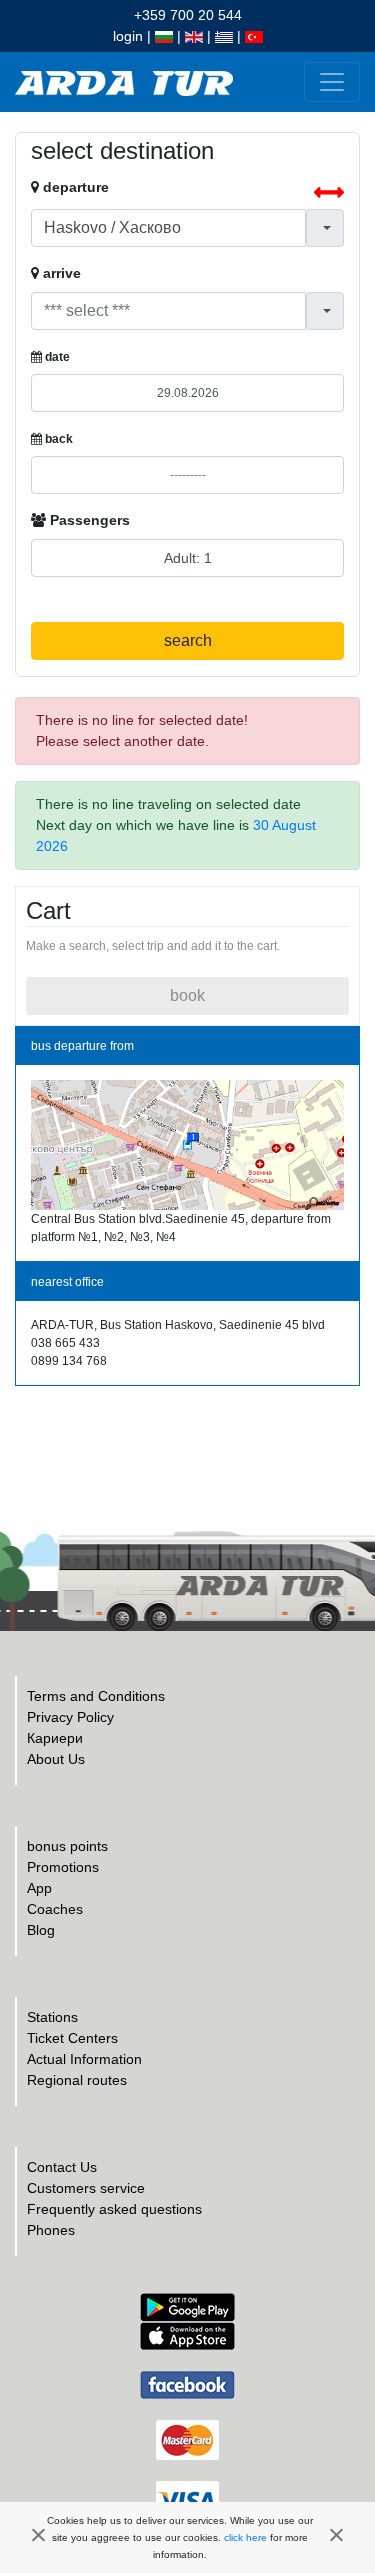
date (56, 357)
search (188, 640)
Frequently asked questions (114, 2209)
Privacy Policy (70, 1717)
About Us (56, 1759)
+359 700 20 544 (188, 15)
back (57, 439)
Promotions (63, 1867)
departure (74, 187)
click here (245, 2537)
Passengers (88, 520)
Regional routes (77, 2080)
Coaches (55, 1909)
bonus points (67, 1846)
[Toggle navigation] (332, 82)
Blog (41, 1930)
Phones (51, 2230)
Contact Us (62, 2167)
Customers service (86, 2188)
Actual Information (84, 2059)
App (39, 1888)
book (187, 995)
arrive (60, 273)
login (128, 36)
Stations (52, 2017)
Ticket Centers (72, 2038)
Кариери (55, 1738)
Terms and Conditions (96, 1696)
